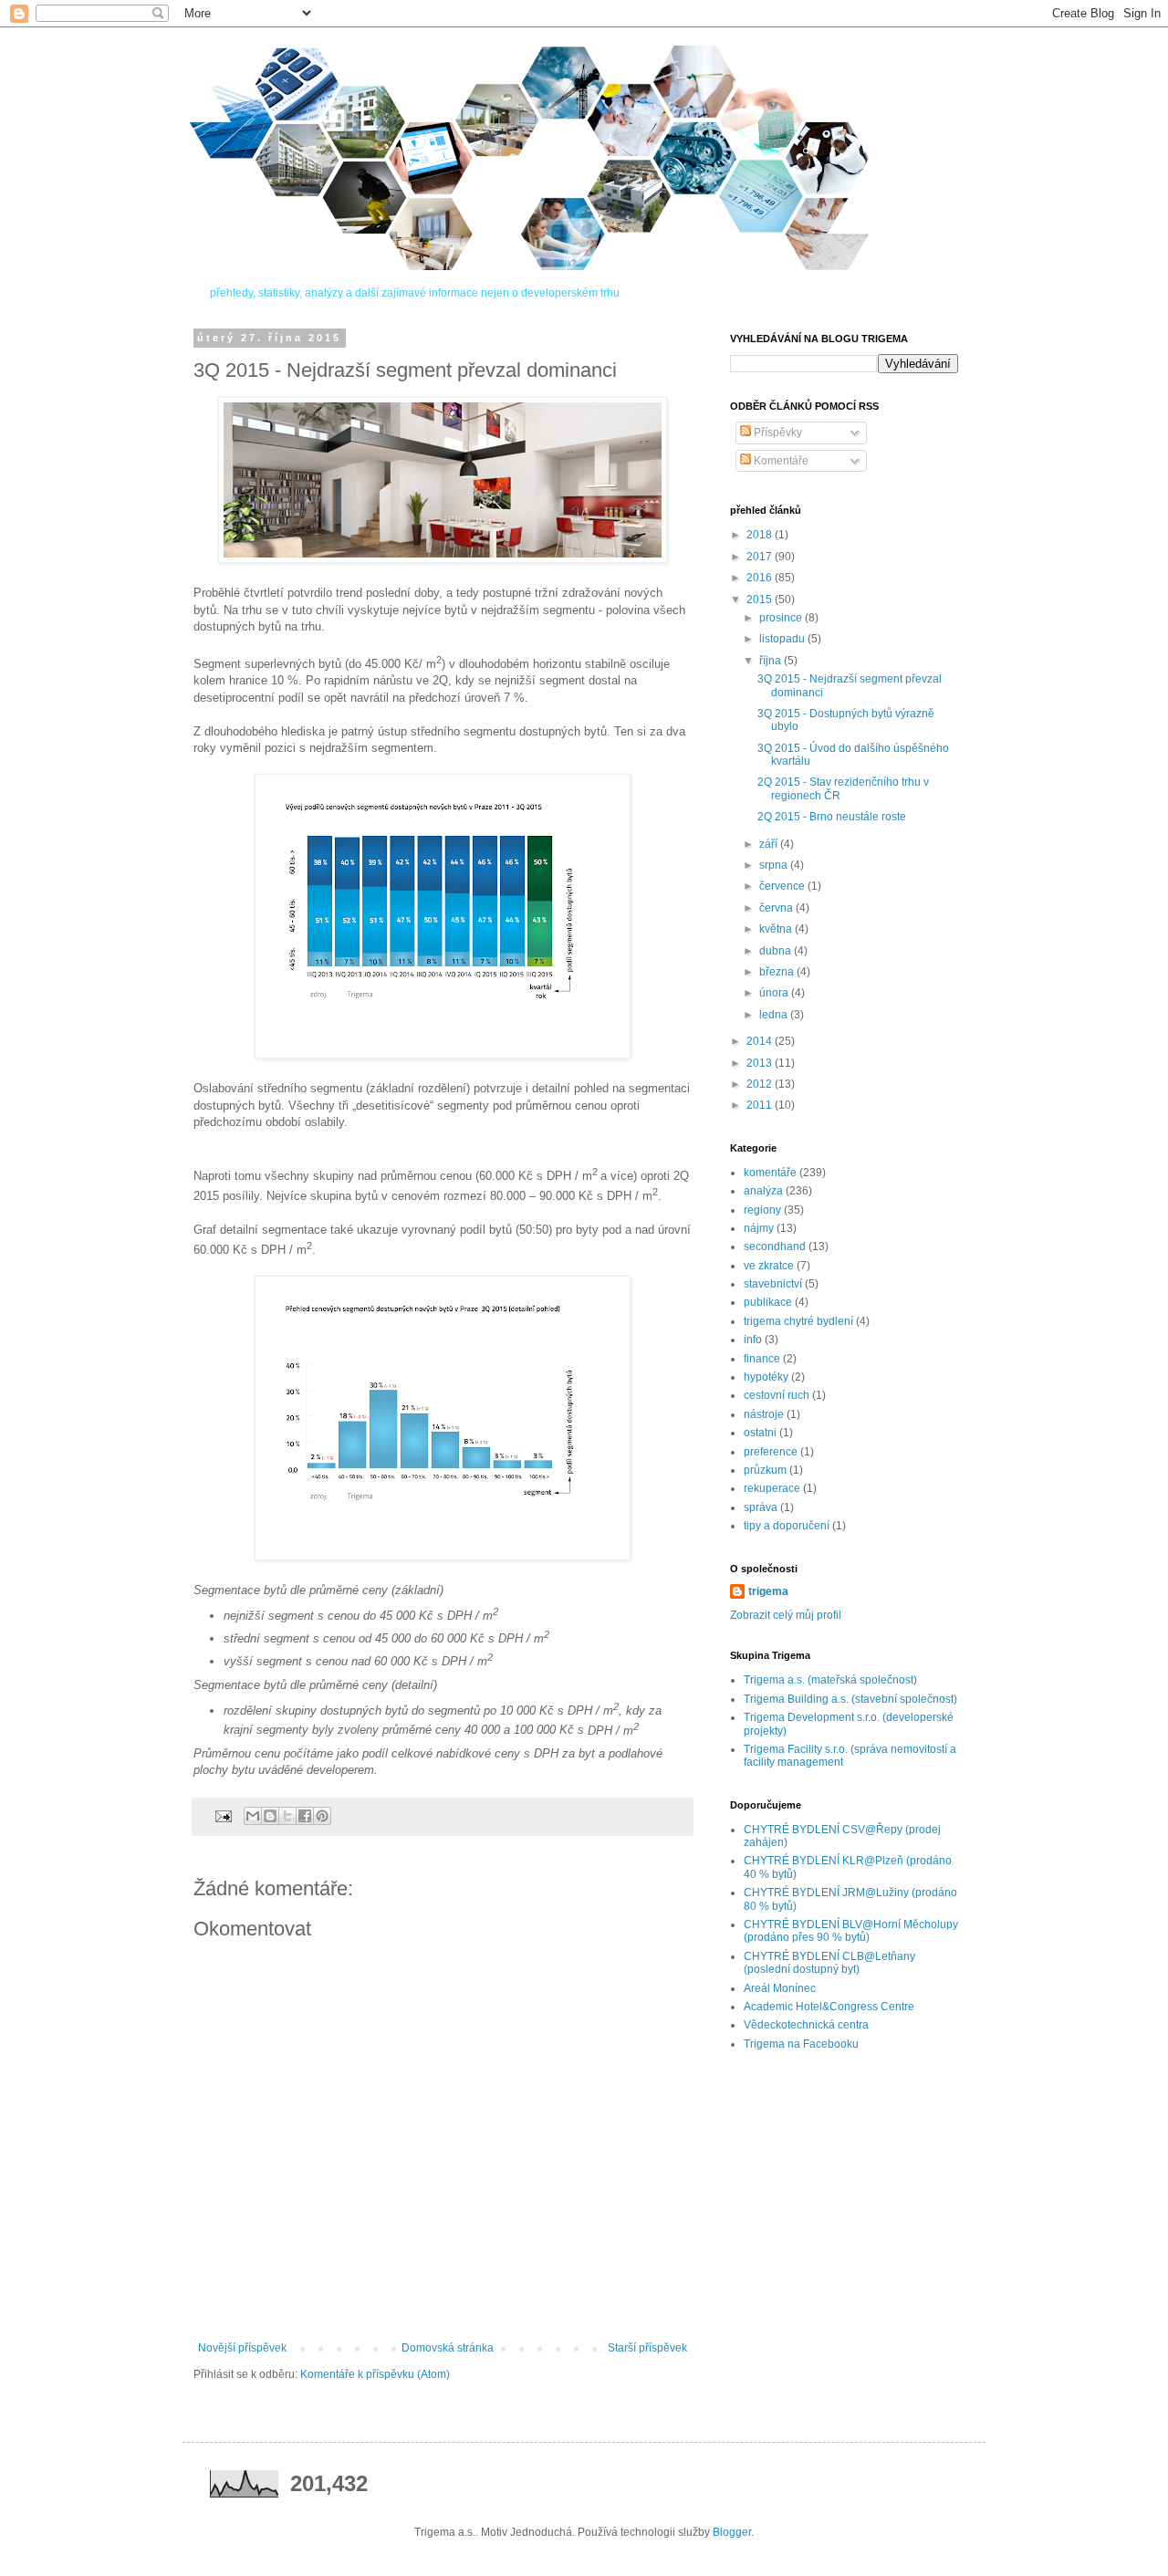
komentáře (770, 1173)
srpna (775, 865)
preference (771, 1452)
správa (761, 1507)
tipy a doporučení (787, 1526)
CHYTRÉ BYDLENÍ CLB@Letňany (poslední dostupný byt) (829, 1963)
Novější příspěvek (242, 2348)
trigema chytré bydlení (798, 1321)
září (770, 844)
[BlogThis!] (270, 1816)
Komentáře (780, 461)
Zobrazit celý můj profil (786, 1615)
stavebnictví (773, 1284)
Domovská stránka (448, 2348)
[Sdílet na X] (287, 1816)
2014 (761, 1041)
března (778, 972)
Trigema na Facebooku (801, 2044)
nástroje (764, 1414)
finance (762, 1359)
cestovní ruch (777, 1395)
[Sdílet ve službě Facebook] (305, 1816)
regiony (762, 1210)
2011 (761, 1105)
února (775, 993)
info (753, 1340)
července (783, 886)
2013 (761, 1063)
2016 (761, 578)
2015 (761, 600)
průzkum (765, 1470)
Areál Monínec (780, 1988)
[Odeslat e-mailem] (253, 1816)
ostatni (760, 1433)
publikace (768, 1302)
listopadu (783, 639)
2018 (761, 535)
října (772, 661)
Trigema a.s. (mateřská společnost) (830, 1680)
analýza (763, 1191)
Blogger (732, 2532)
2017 (761, 557)
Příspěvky (777, 433)
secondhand (775, 1246)
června (777, 908)
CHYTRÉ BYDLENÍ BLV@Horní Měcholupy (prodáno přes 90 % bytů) (851, 1931)
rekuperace (772, 1488)
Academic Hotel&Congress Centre (829, 2007)
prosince (782, 618)
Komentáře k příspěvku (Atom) (375, 2374)
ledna (775, 1015)
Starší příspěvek (647, 2348)
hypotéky (766, 1377)
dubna (777, 951)
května (777, 929)
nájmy (759, 1228)
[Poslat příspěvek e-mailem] (223, 1815)
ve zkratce (769, 1266)
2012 (761, 1084)
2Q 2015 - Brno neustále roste (832, 817)
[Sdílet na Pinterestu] (322, 1816)
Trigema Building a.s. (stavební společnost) (850, 1699)
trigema (768, 1591)
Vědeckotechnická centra (806, 2025)
